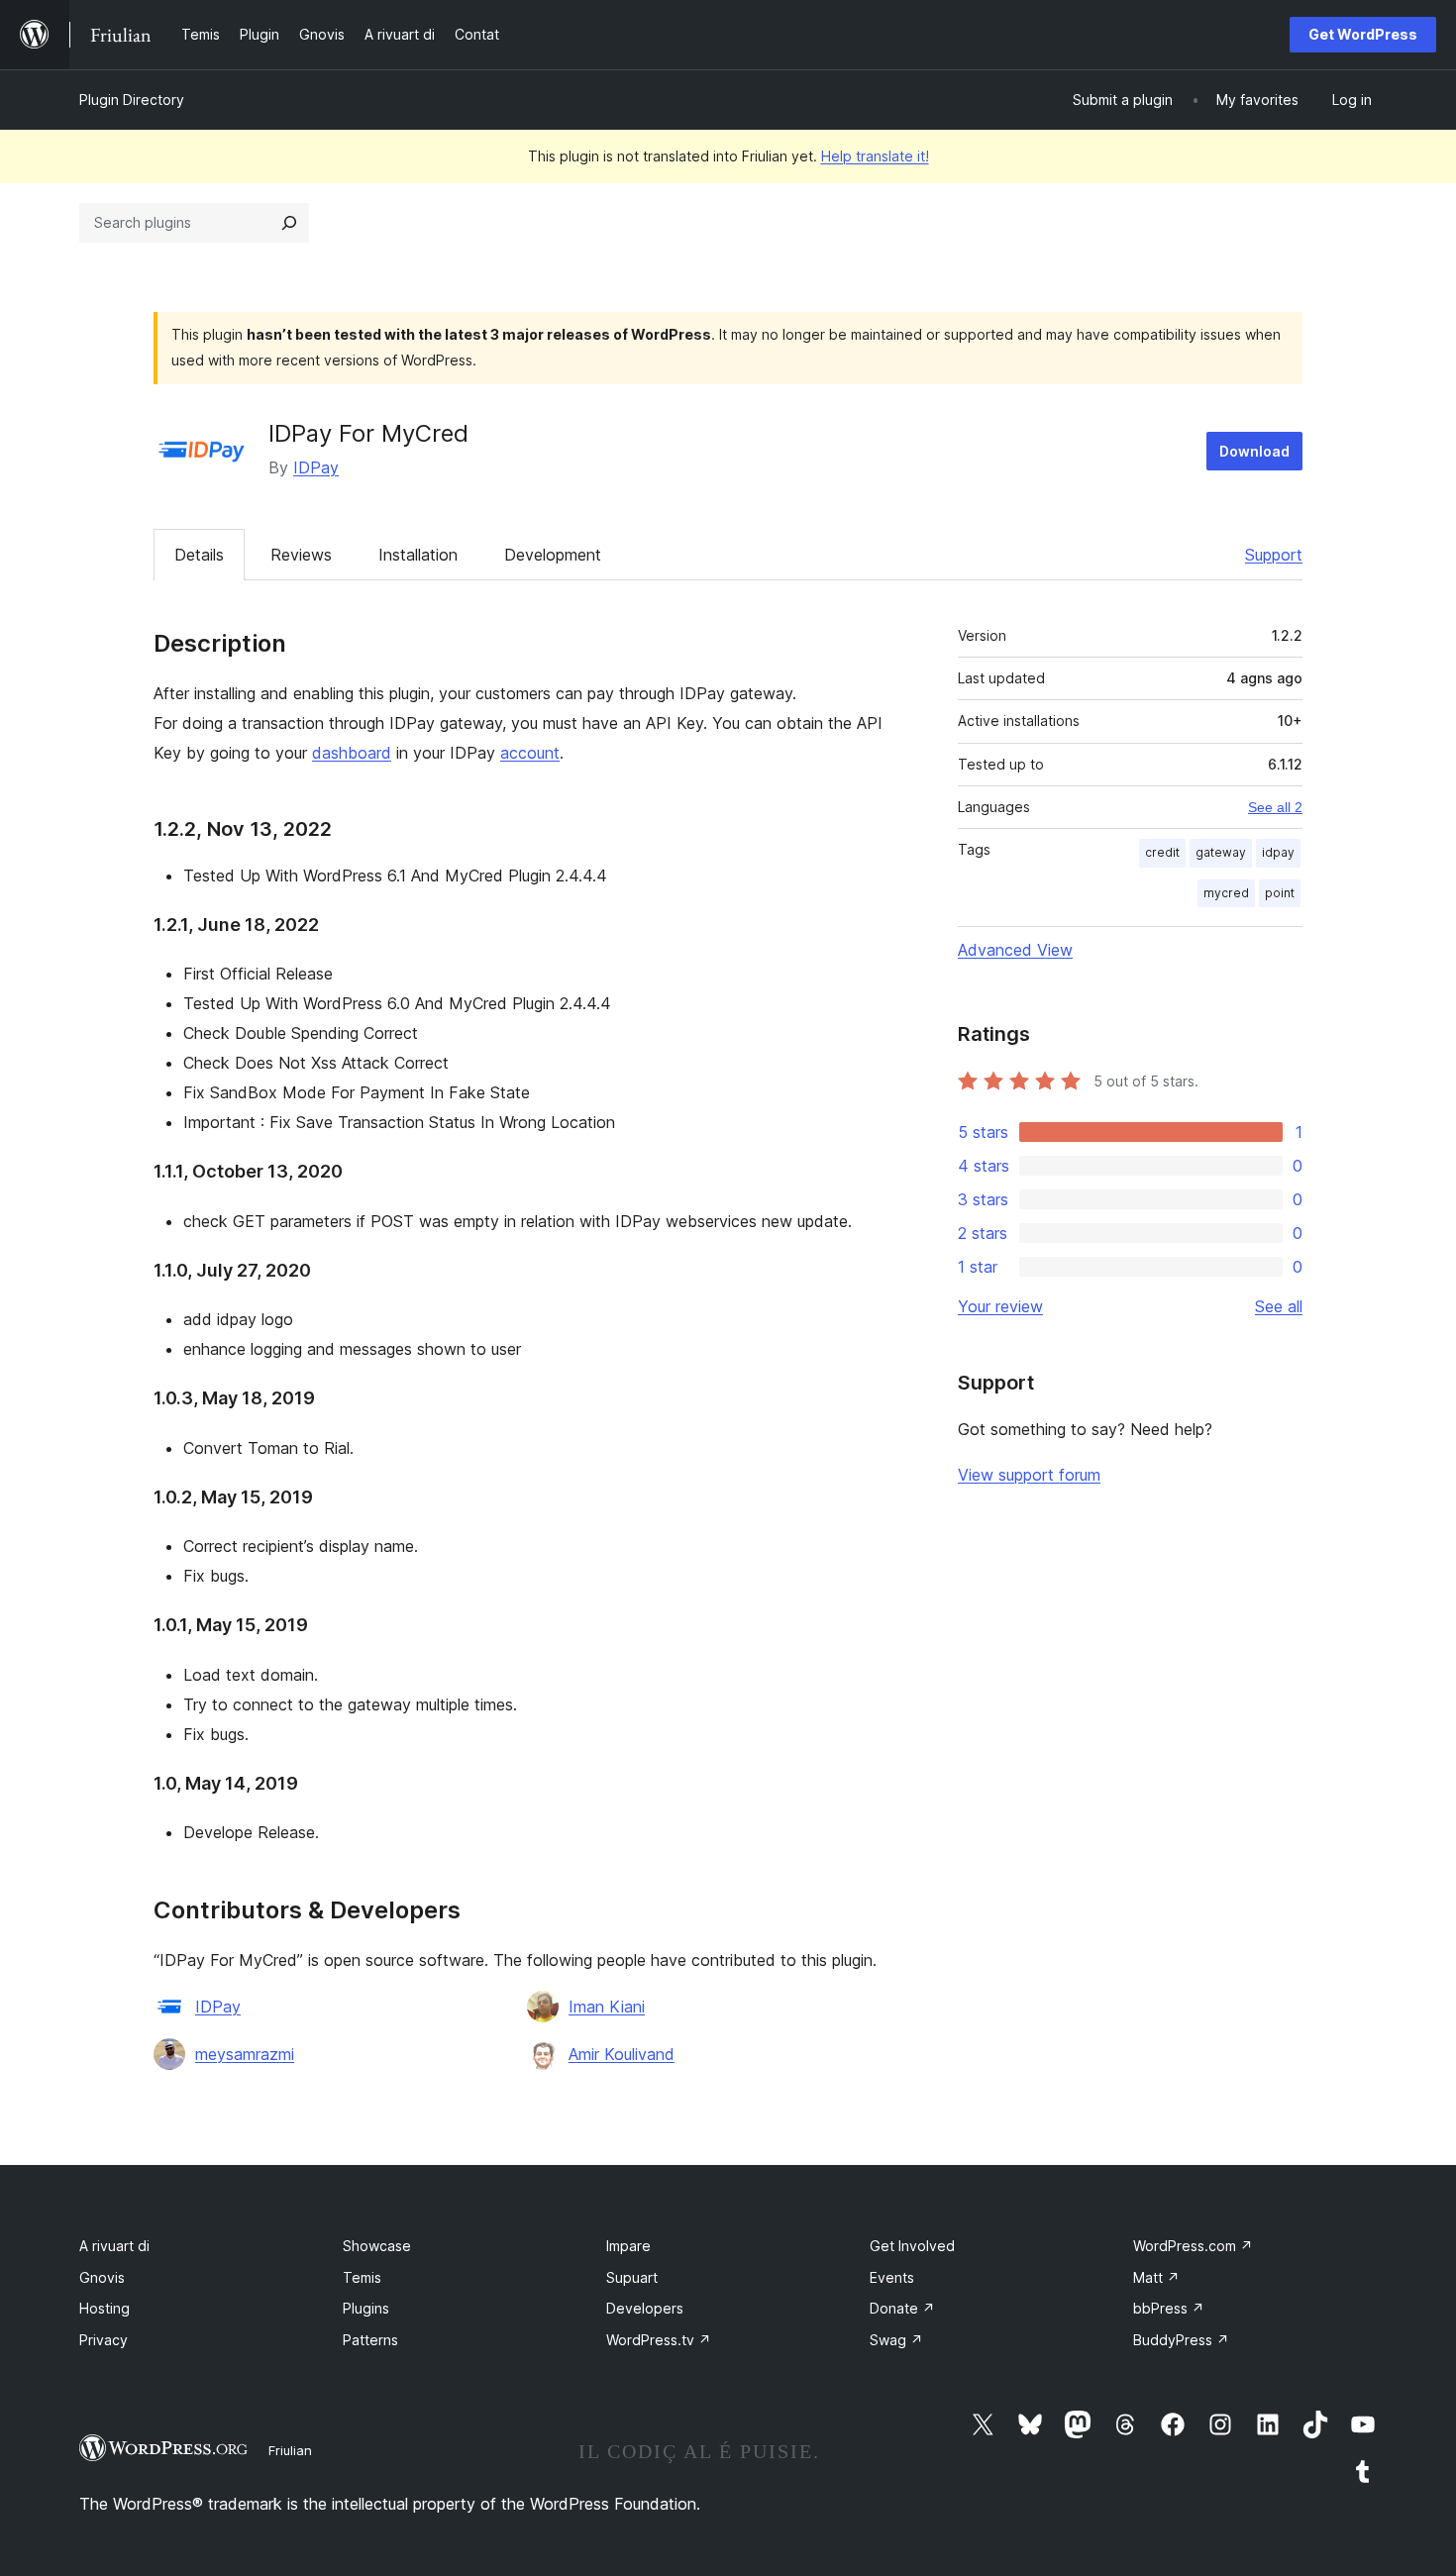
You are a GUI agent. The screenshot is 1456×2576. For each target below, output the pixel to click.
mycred (1226, 893)
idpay (1278, 852)
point (1280, 893)
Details (199, 555)
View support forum (1029, 1475)
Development (553, 555)
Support (1274, 555)
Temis (362, 2277)
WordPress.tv (659, 2340)
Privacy (104, 2340)
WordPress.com (1193, 2246)
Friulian (290, 2450)
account (530, 753)
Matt (1156, 2277)
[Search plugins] (289, 223)
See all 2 (1275, 807)
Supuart (632, 2277)
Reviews (301, 555)
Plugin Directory (132, 100)
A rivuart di (114, 2246)
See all (1279, 1306)
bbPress (1169, 2308)
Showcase (377, 2246)
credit (1162, 852)
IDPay (316, 467)
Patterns (370, 2340)
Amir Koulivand (622, 2054)
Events (892, 2277)
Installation (418, 555)
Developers (645, 2308)
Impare (628, 2246)
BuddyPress (1181, 2340)
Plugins (366, 2308)
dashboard (352, 753)
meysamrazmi (245, 2054)
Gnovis (102, 2277)
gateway (1221, 852)
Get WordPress (1363, 34)
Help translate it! (875, 156)
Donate (902, 2308)
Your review (1000, 1306)
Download (1254, 451)
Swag (896, 2340)
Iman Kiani (607, 2007)
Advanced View (1015, 950)
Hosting (104, 2308)
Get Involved (912, 2246)
